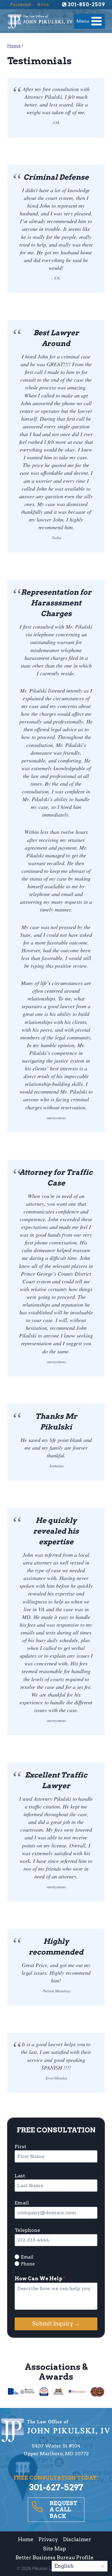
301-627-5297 (56, 2487)
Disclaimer (77, 2539)
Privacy (48, 2539)
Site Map (55, 2549)
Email (22, 2203)
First (20, 2147)
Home (26, 2539)
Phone (28, 2264)
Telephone (27, 2230)
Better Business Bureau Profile (55, 2558)
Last (20, 2176)
